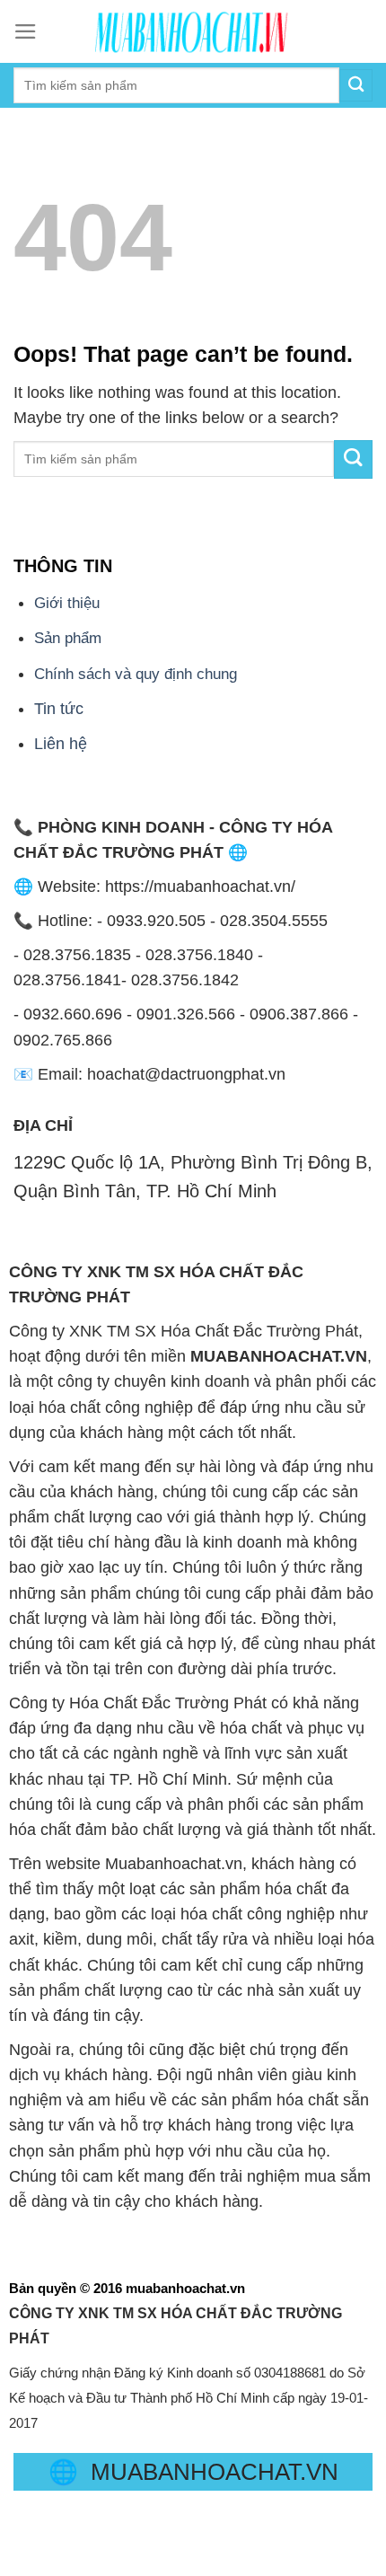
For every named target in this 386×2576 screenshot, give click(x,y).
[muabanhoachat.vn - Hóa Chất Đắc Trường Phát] (193, 31)
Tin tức (59, 709)
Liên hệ (61, 744)
